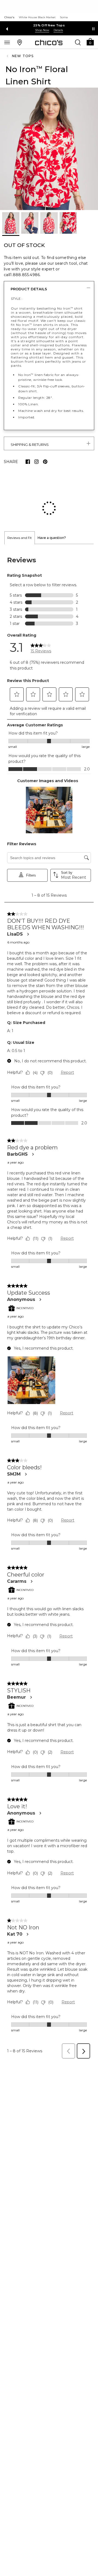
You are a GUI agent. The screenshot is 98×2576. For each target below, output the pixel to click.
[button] (90, 41)
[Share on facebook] (28, 462)
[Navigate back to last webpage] (8, 56)
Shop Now (84, 30)
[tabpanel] (49, 1268)
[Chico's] (49, 42)
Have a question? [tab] (52, 502)
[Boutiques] (20, 42)
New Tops (23, 56)
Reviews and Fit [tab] (20, 502)
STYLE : (17, 299)
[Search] (78, 42)
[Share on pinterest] (45, 462)
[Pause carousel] (93, 29)
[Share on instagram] (36, 462)
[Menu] (7, 42)
